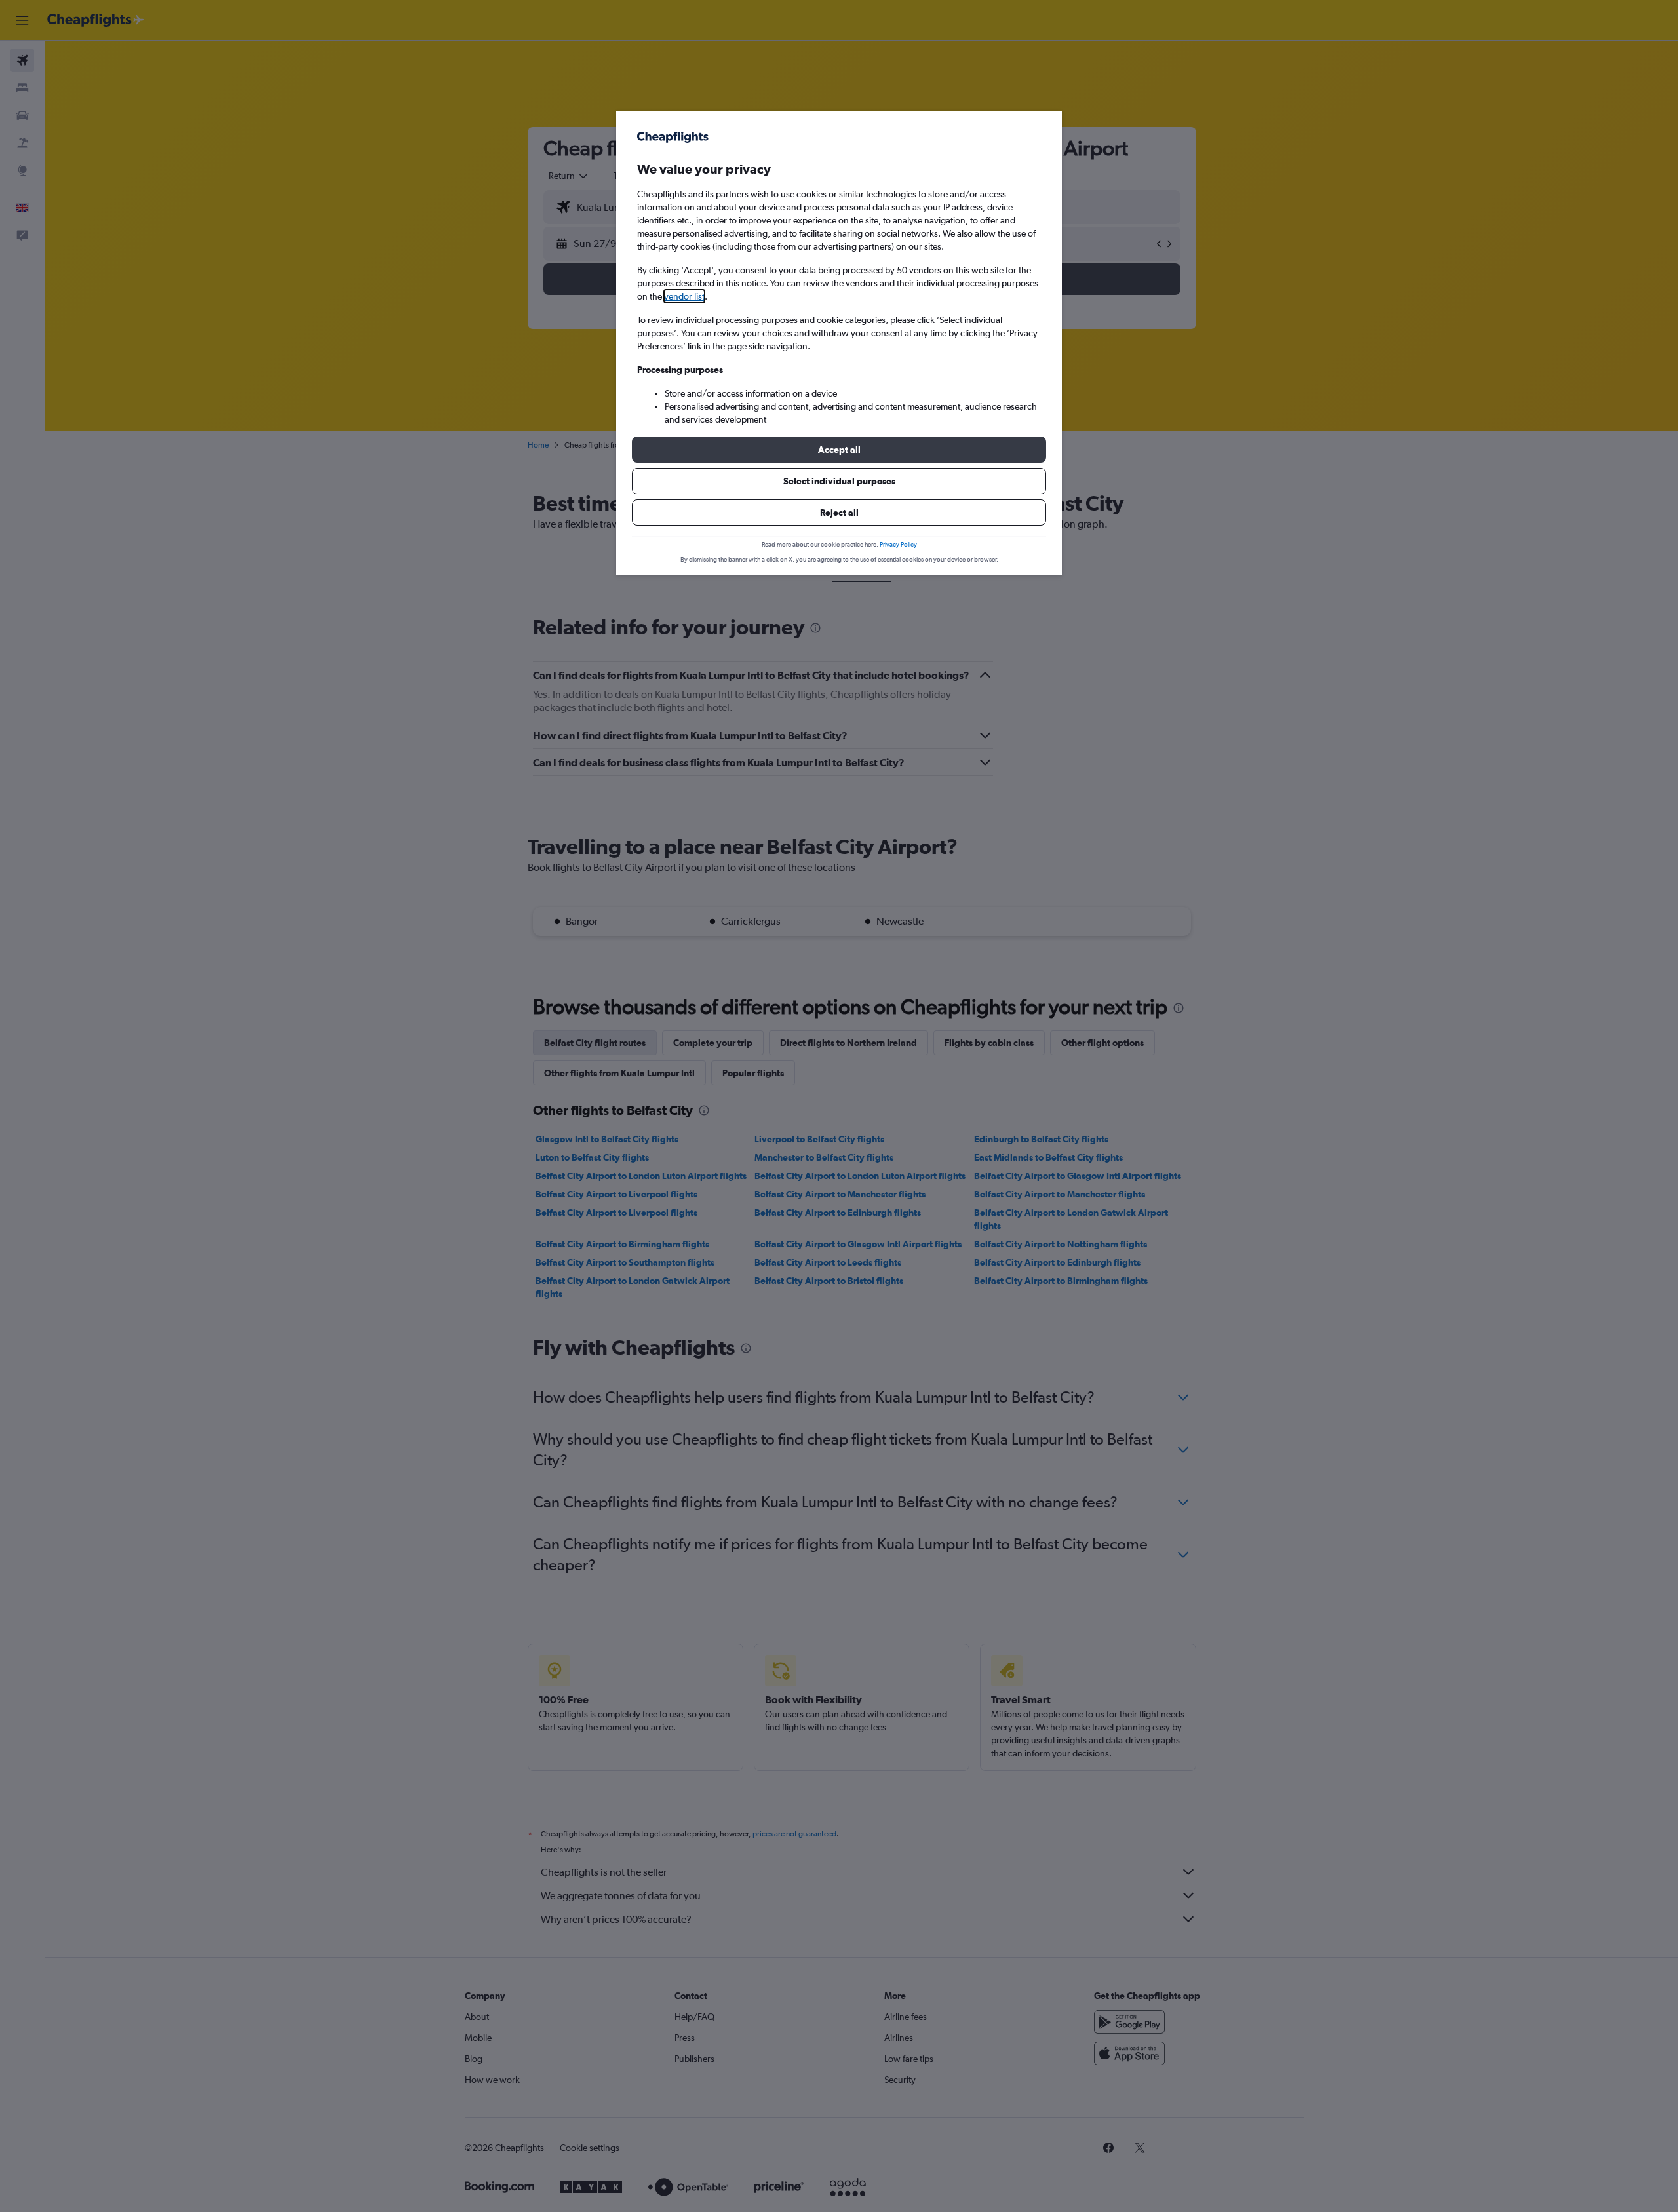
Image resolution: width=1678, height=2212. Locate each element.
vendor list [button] (684, 296)
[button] (839, 450)
